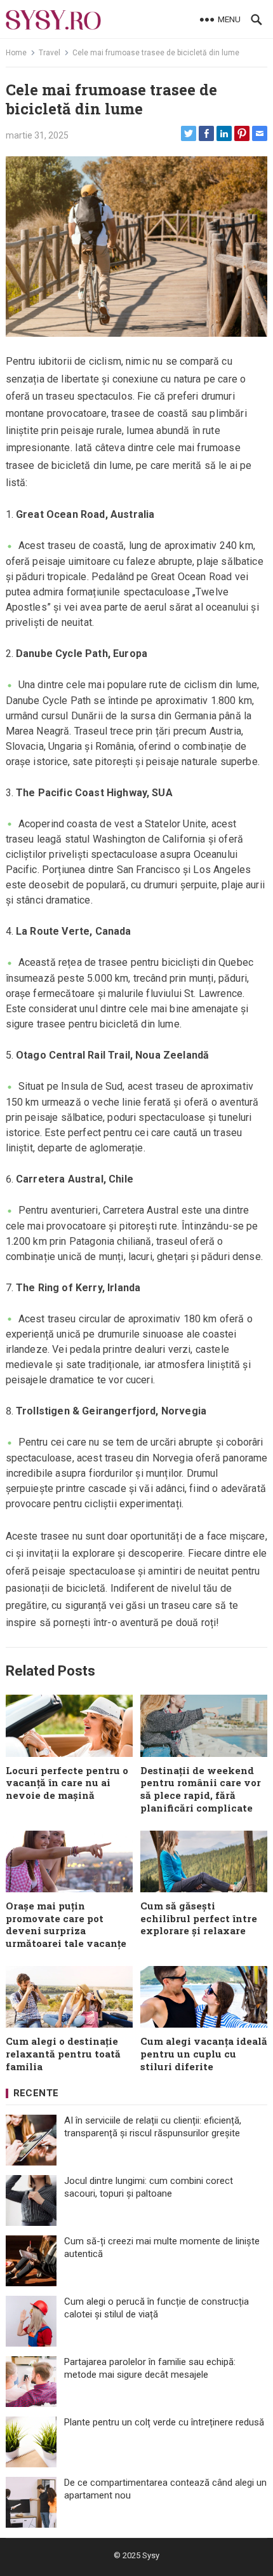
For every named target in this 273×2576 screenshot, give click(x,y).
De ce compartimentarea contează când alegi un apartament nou (165, 2489)
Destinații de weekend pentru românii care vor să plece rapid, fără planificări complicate (201, 1789)
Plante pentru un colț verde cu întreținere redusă (164, 2422)
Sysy (151, 2555)
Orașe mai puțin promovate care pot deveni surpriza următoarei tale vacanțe (66, 1924)
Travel (50, 53)
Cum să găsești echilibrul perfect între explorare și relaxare (199, 1918)
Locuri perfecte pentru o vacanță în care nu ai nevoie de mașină (67, 1783)
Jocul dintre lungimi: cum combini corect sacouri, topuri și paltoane (149, 2187)
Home (16, 53)
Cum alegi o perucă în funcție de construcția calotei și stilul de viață (156, 2308)
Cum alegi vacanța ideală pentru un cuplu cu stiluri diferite (204, 2054)
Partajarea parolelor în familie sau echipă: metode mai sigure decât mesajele (150, 2368)
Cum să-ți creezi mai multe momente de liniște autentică (162, 2247)
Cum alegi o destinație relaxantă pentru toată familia (63, 2054)
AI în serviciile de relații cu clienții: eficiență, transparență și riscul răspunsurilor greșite (153, 2127)
